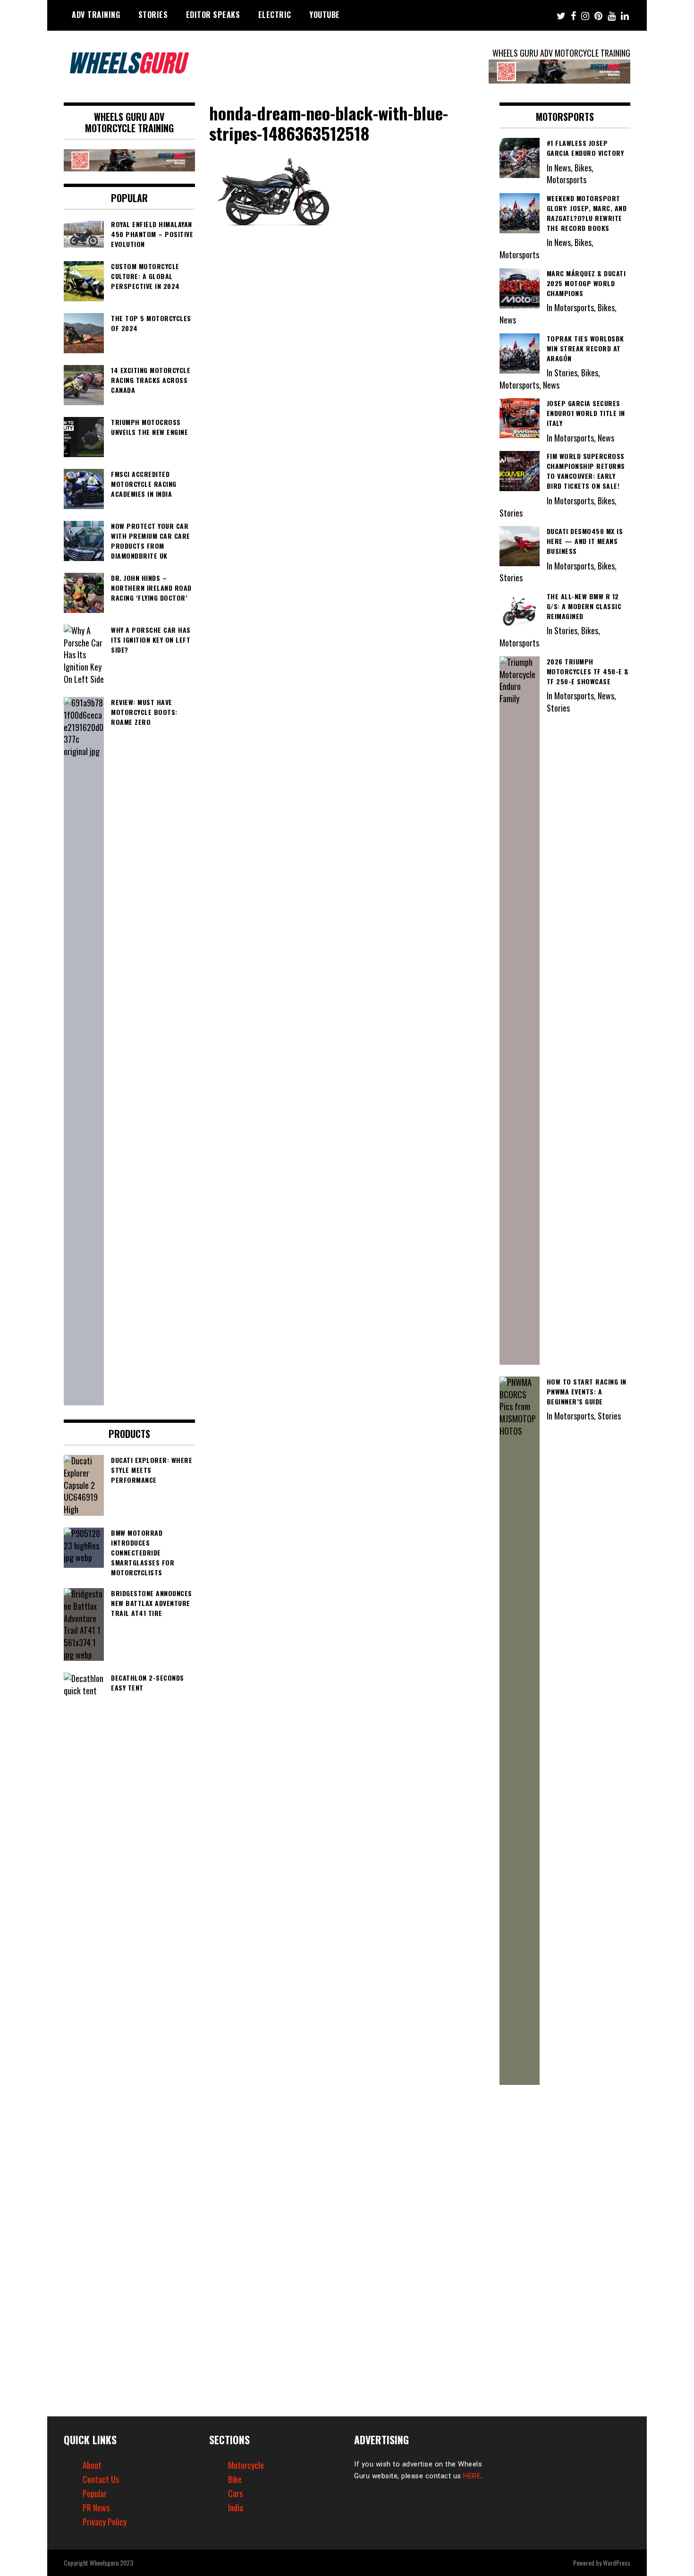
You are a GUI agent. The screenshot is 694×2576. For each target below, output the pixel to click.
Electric (275, 15)
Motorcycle (246, 2465)
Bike (235, 2479)
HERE (472, 2476)
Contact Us (101, 2479)
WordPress (617, 2563)
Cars (235, 2493)
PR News (96, 2508)
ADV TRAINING (96, 15)
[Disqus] (347, 366)
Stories (153, 15)
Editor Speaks (213, 15)
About (92, 2465)
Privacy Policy (105, 2522)
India (236, 2508)
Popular (95, 2493)
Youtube (325, 15)
